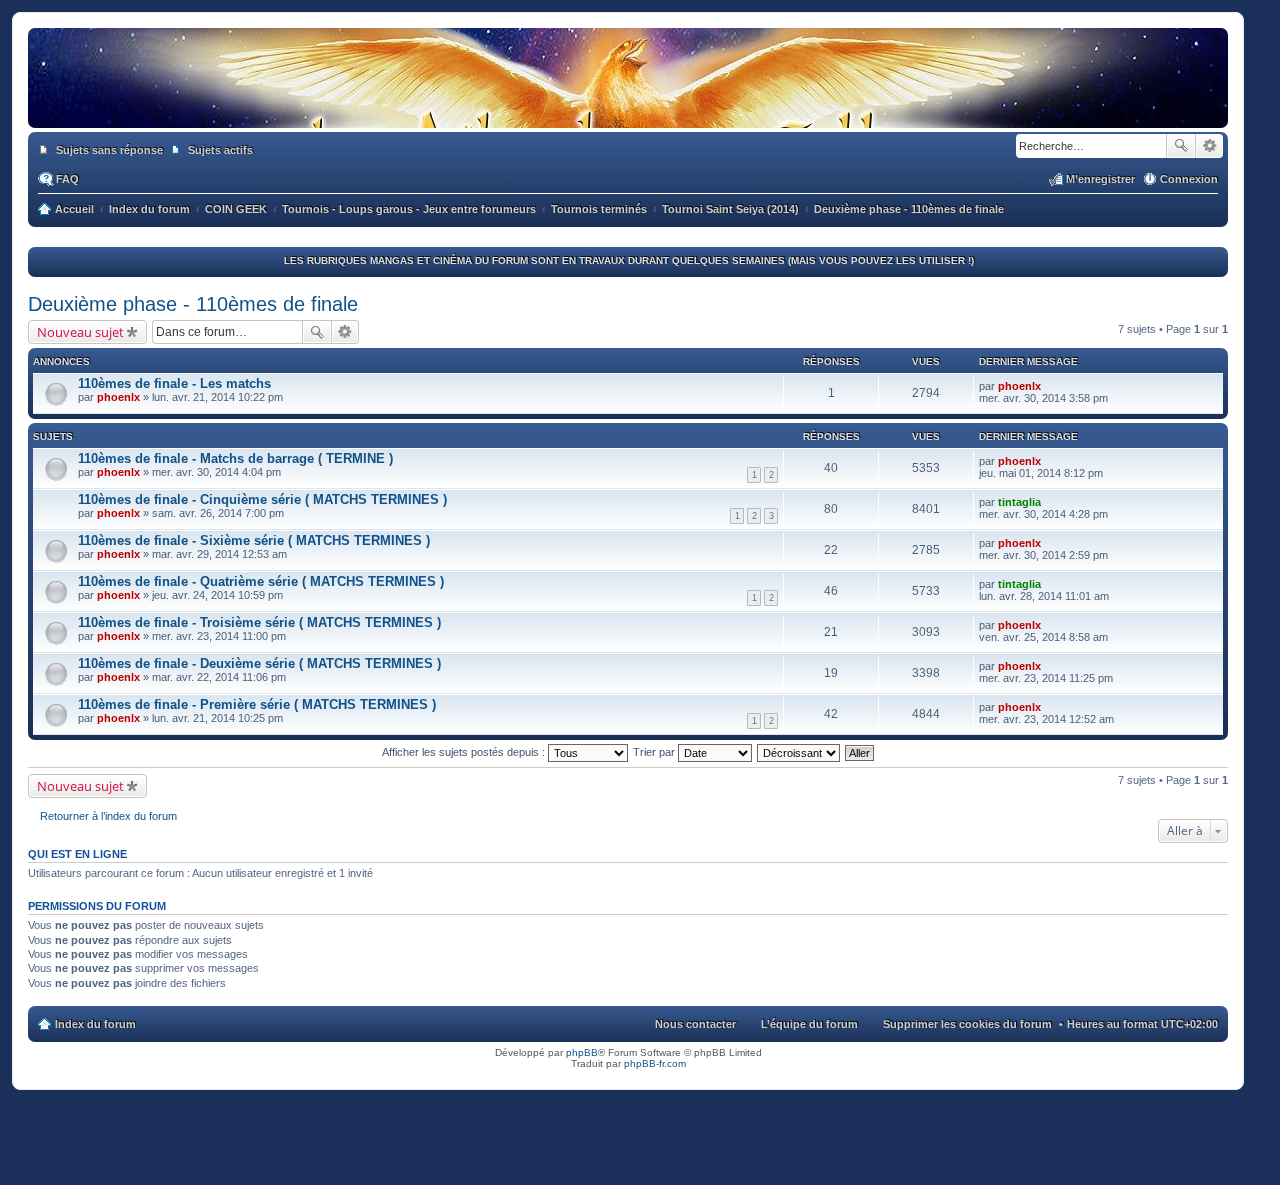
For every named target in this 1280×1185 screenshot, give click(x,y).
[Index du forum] (628, 108)
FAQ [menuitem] (67, 179)
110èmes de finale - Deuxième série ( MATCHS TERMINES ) (259, 663)
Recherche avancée (1209, 146)
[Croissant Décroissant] (799, 752)
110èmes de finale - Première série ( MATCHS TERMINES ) (257, 704)
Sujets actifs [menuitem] (220, 150)
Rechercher (1181, 146)
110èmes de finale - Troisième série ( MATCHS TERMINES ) (259, 622)
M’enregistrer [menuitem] (1100, 179)
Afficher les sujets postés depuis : (465, 752)
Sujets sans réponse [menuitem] (109, 150)
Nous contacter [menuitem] (695, 1024)
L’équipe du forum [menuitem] (809, 1024)
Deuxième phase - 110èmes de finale (193, 304)
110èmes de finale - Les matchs (174, 383)
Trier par (655, 752)
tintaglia (1019, 502)
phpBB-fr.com (655, 1063)
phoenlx (118, 397)
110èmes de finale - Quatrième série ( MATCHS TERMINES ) (261, 581)
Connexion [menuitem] (1189, 179)
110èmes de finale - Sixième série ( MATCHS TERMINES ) (254, 540)
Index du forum (95, 1024)
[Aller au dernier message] (1049, 386)
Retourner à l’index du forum (108, 816)
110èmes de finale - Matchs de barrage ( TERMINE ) (235, 458)
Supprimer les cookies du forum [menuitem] (967, 1024)
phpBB (582, 1052)
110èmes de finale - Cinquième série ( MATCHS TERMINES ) (262, 499)
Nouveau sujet (80, 332)
